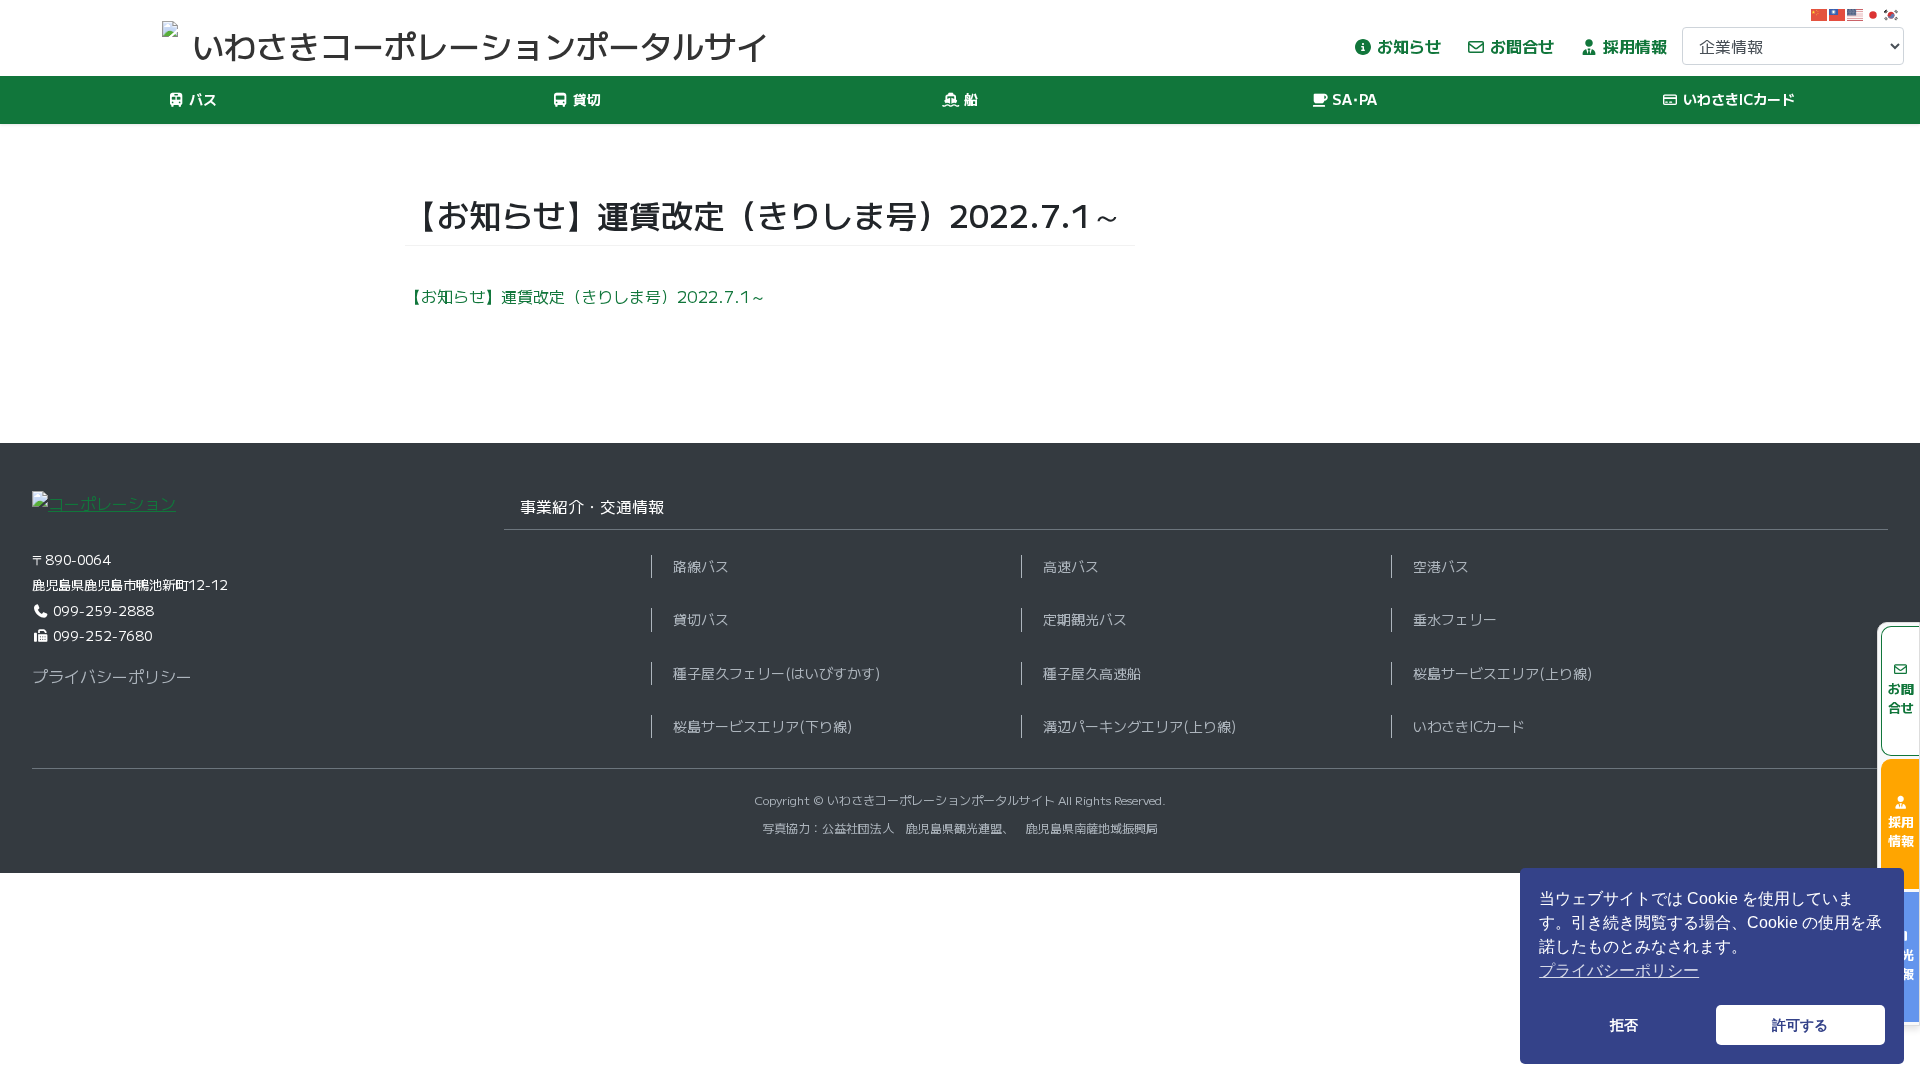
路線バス (701, 566)
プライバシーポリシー (112, 676)
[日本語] (1874, 12)
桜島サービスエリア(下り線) (762, 726)
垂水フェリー (1455, 619)
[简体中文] (1820, 12)
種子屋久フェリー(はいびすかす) (776, 673)
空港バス (1441, 566)
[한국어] (1892, 12)
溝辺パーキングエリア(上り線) (1139, 726)
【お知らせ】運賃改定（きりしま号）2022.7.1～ (585, 296)
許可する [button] (1800, 1025)
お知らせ (1407, 46)
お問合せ (1520, 46)
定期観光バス (1085, 619)
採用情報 (1633, 46)
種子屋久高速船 (1092, 673)
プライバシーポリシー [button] (1619, 970)
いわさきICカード (1469, 726)
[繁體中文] (1838, 12)
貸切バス (701, 619)
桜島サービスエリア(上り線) (1502, 673)
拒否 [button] (1624, 1025)
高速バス (1071, 566)
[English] (1856, 12)
